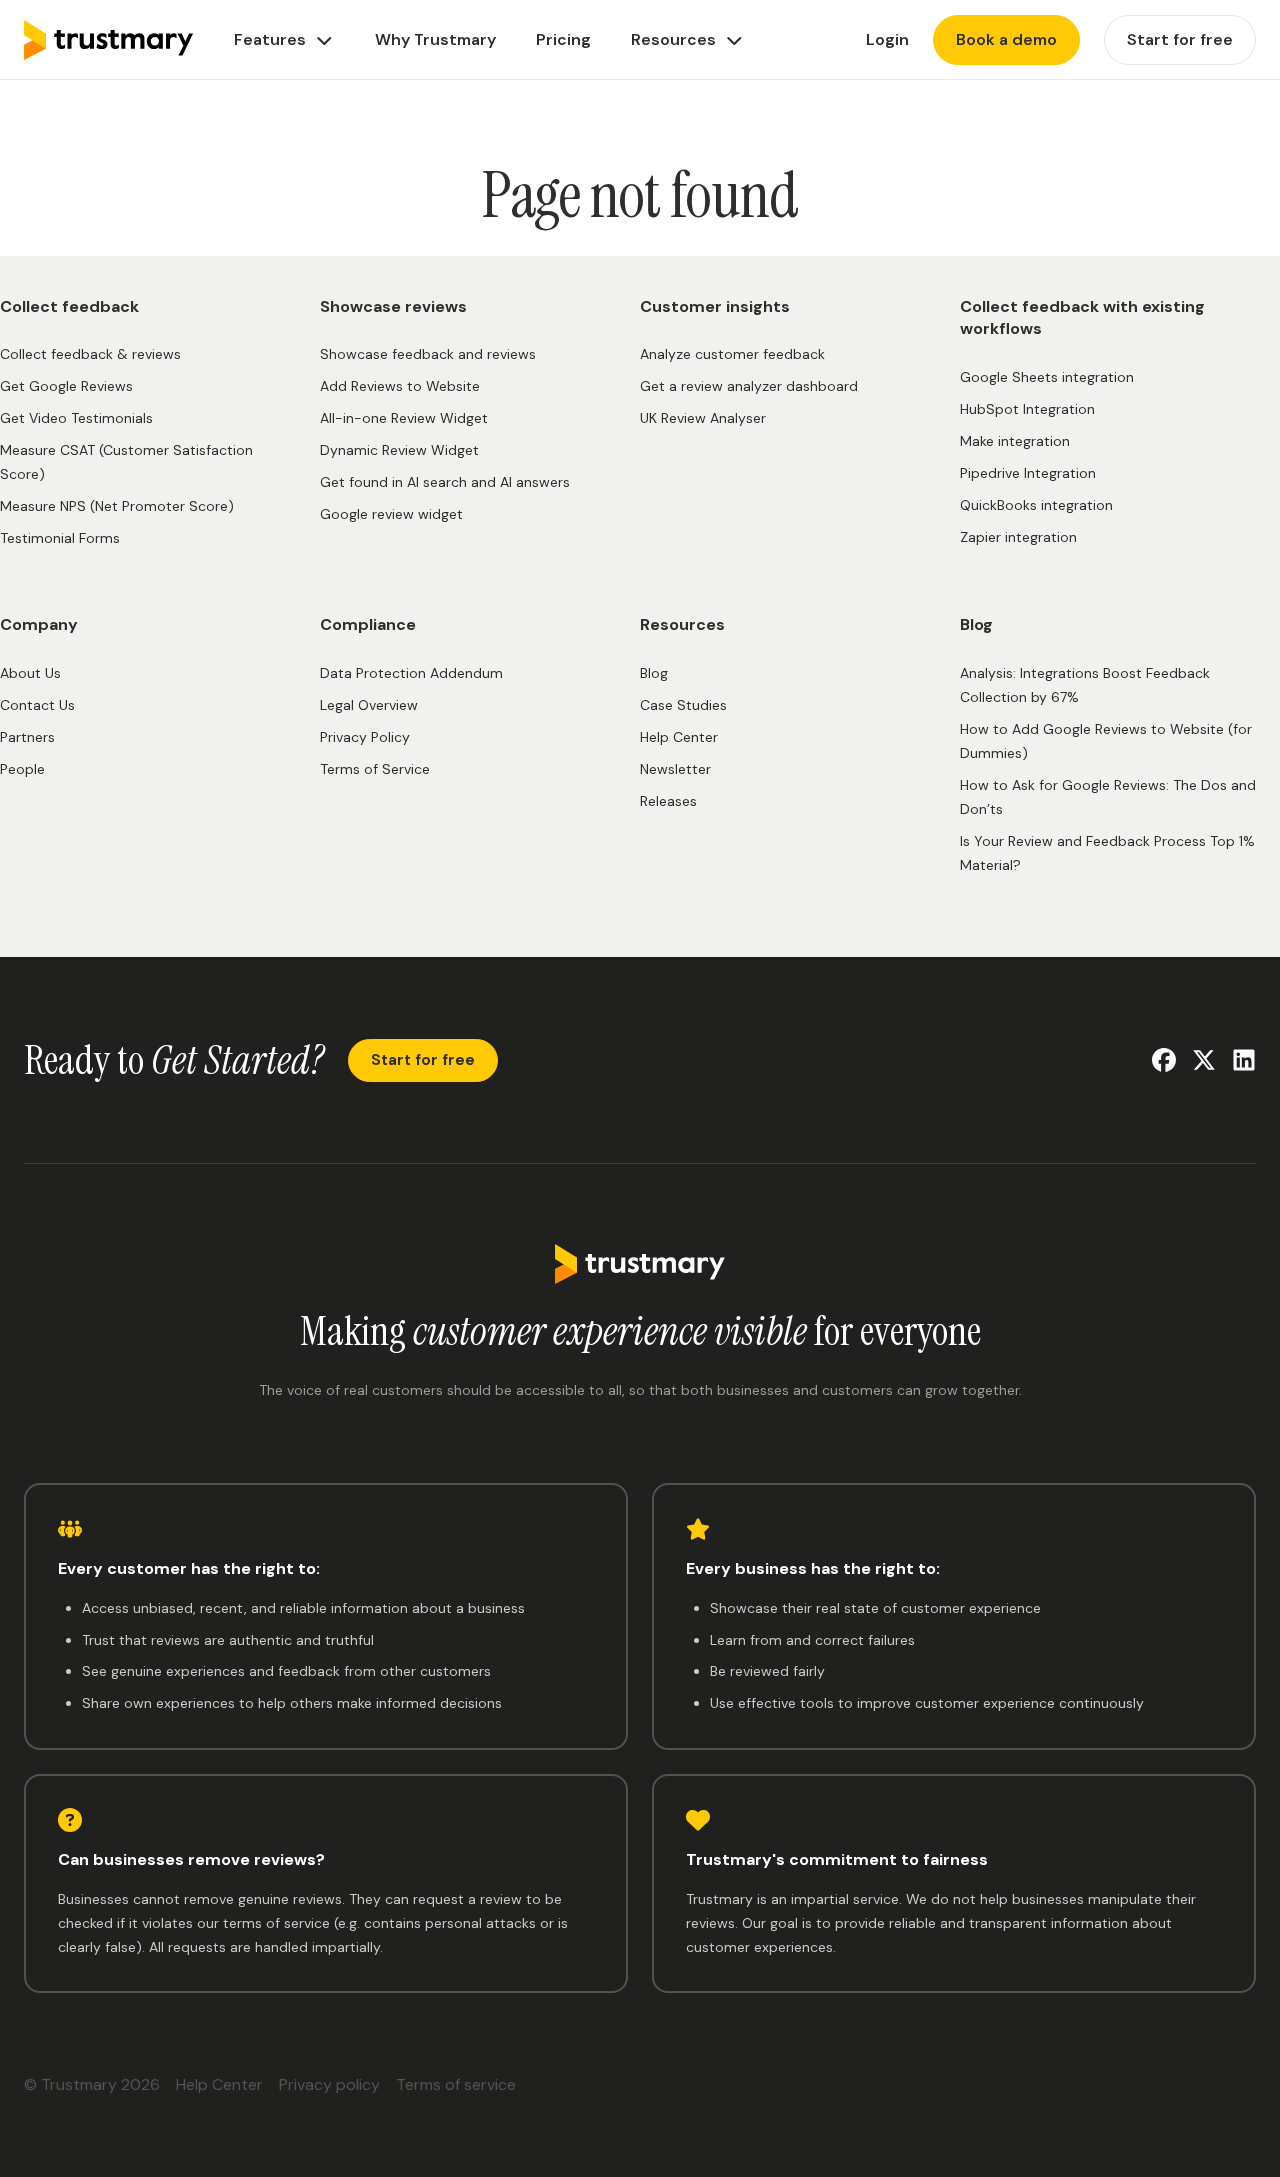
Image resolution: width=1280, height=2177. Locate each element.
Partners (27, 737)
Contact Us (37, 705)
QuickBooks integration (1036, 505)
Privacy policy (329, 2084)
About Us (30, 673)
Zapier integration (1018, 537)
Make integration (1015, 441)
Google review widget (391, 514)
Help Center (679, 737)
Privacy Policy (365, 737)
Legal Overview (369, 705)
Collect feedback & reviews (90, 354)
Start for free (423, 1060)
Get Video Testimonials (76, 418)
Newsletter (675, 769)
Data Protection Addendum (411, 673)
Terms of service (456, 2084)
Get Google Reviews (66, 386)
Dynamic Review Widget (399, 450)
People (22, 769)
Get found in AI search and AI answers (445, 482)
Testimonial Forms (60, 538)
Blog (654, 673)
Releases (668, 801)
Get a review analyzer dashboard (749, 386)
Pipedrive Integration (1028, 473)
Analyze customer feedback (732, 354)
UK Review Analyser (703, 418)
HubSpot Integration (1027, 409)
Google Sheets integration (1047, 377)
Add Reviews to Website (400, 386)
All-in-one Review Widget (404, 418)
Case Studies (683, 705)
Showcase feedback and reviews (428, 354)
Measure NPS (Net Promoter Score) (117, 506)
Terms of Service (375, 769)
